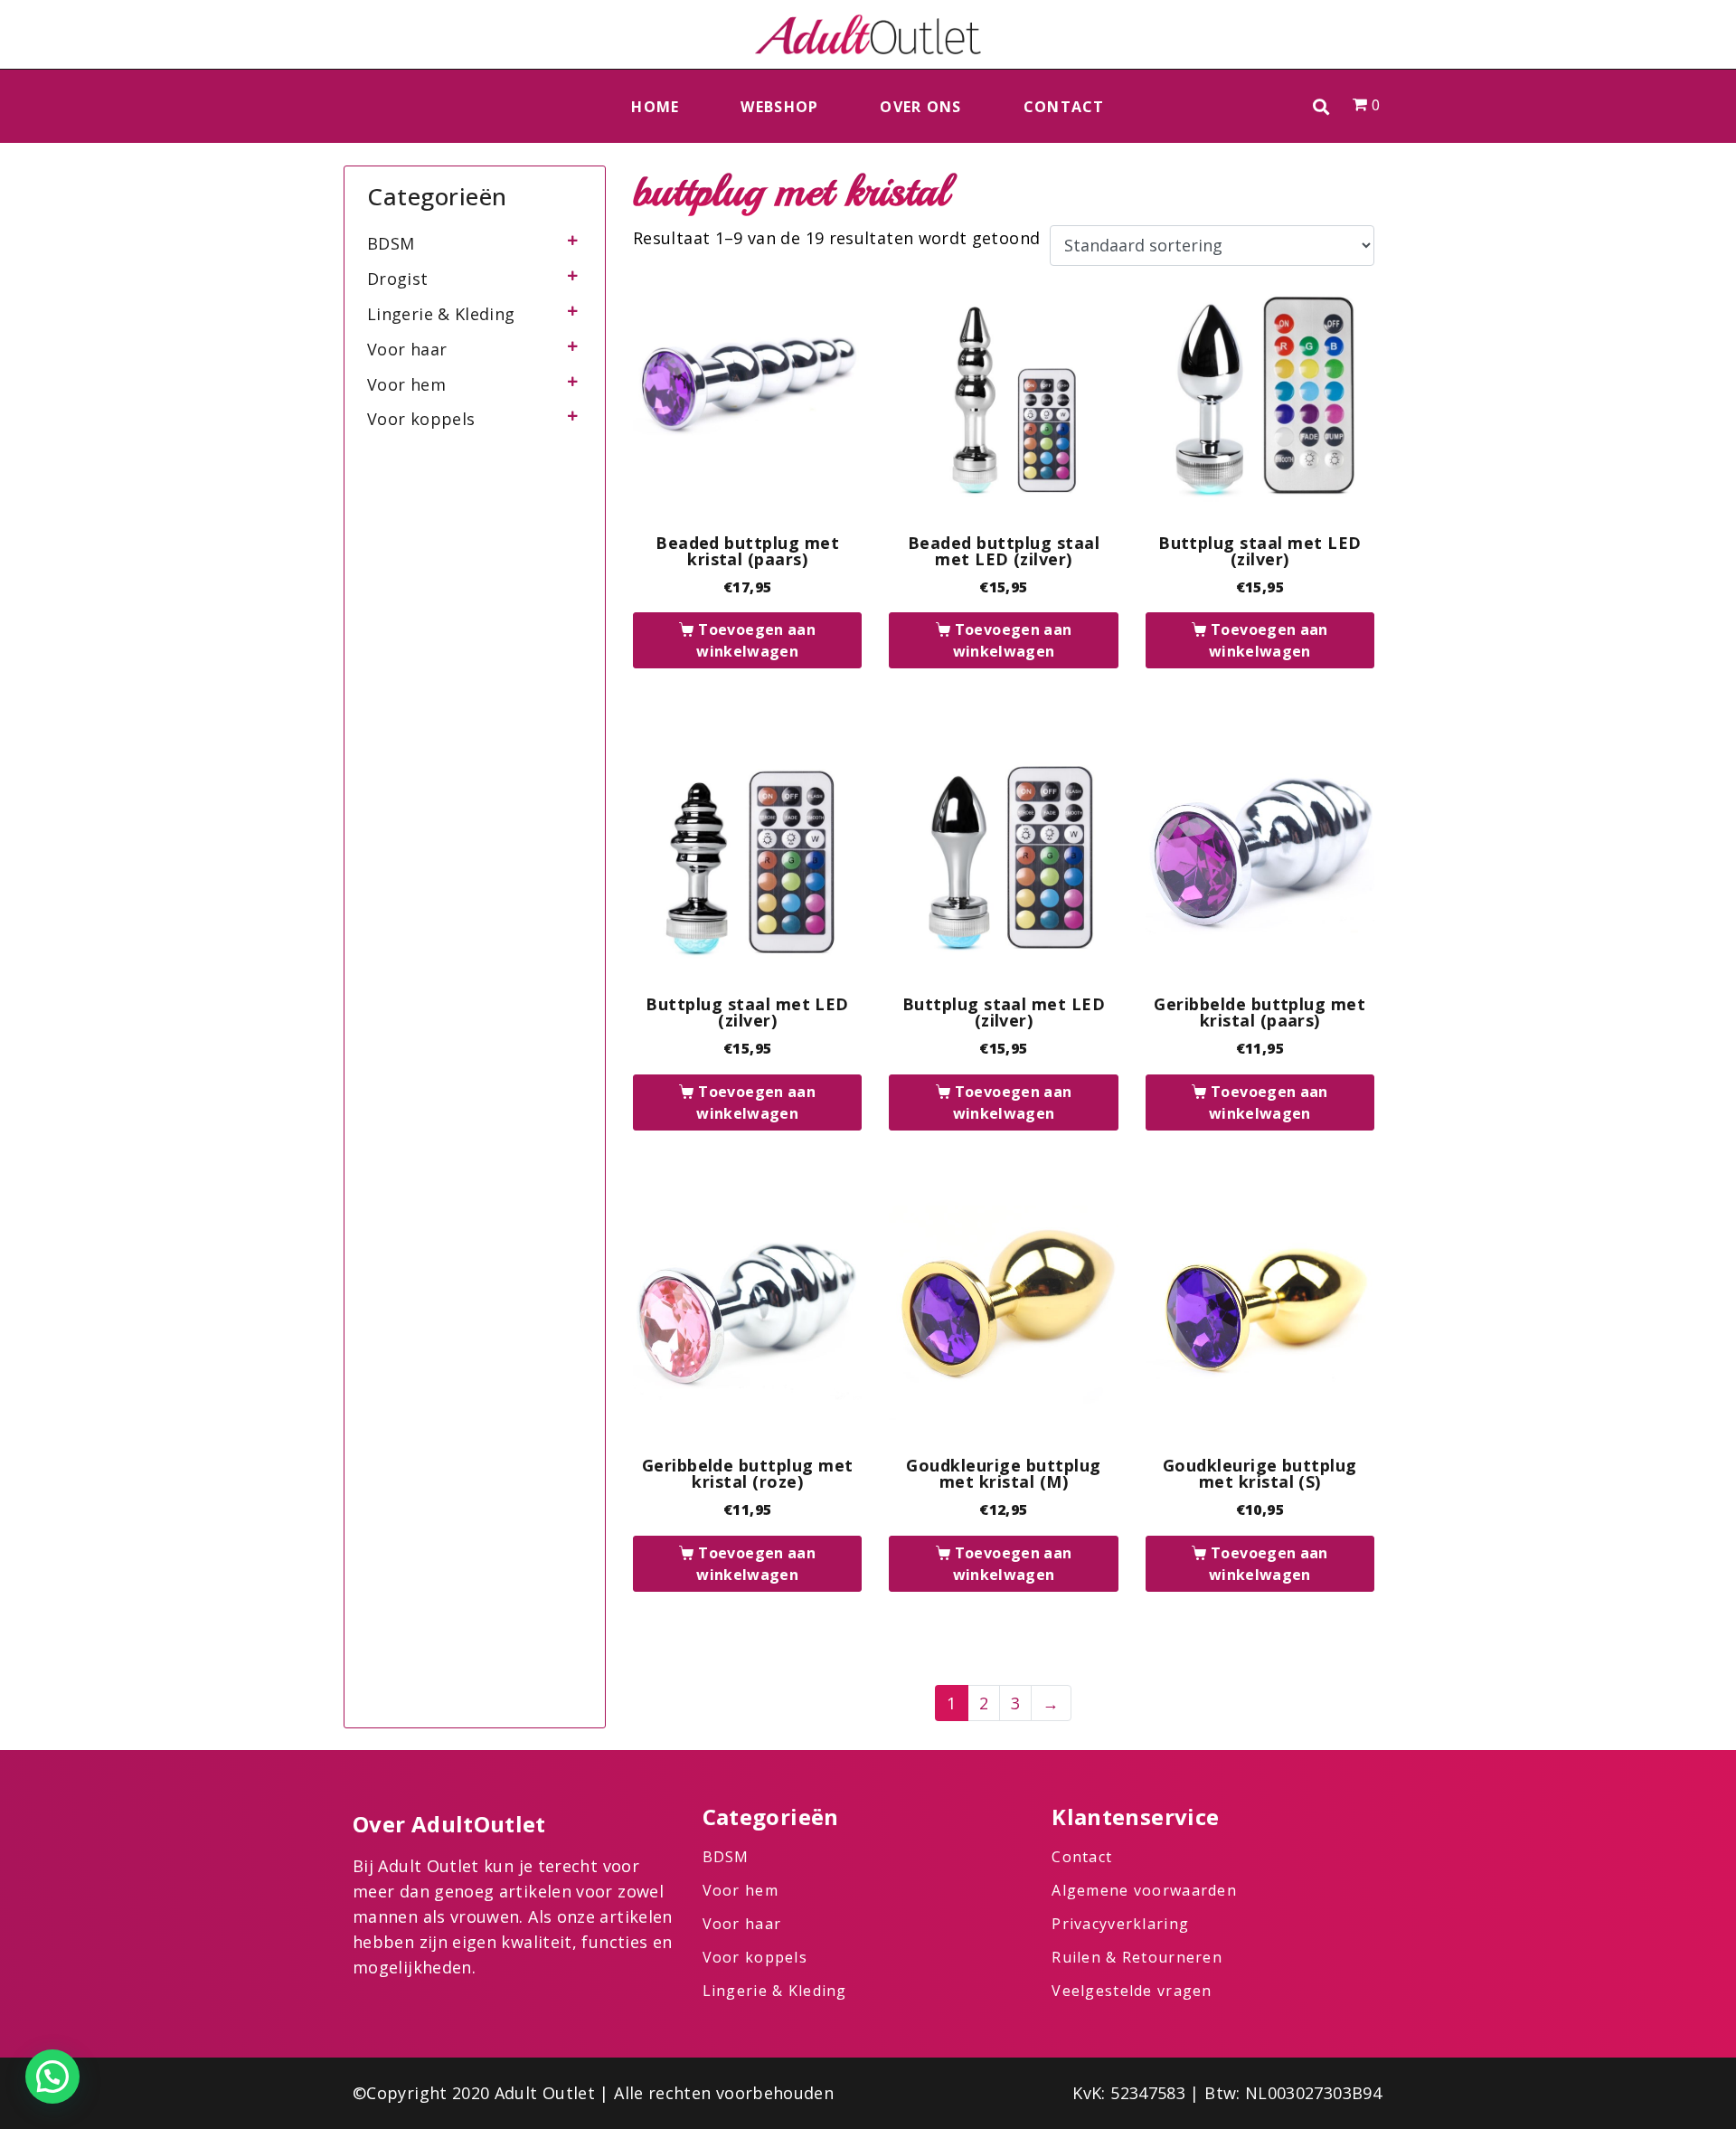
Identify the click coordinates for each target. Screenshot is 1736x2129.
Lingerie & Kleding (441, 314)
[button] (1321, 106)
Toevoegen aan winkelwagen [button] (756, 640)
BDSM (391, 243)
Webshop (779, 107)
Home (655, 107)
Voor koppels (421, 419)
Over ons (920, 107)
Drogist (398, 279)
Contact (1064, 107)
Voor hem (406, 384)
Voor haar (407, 349)
